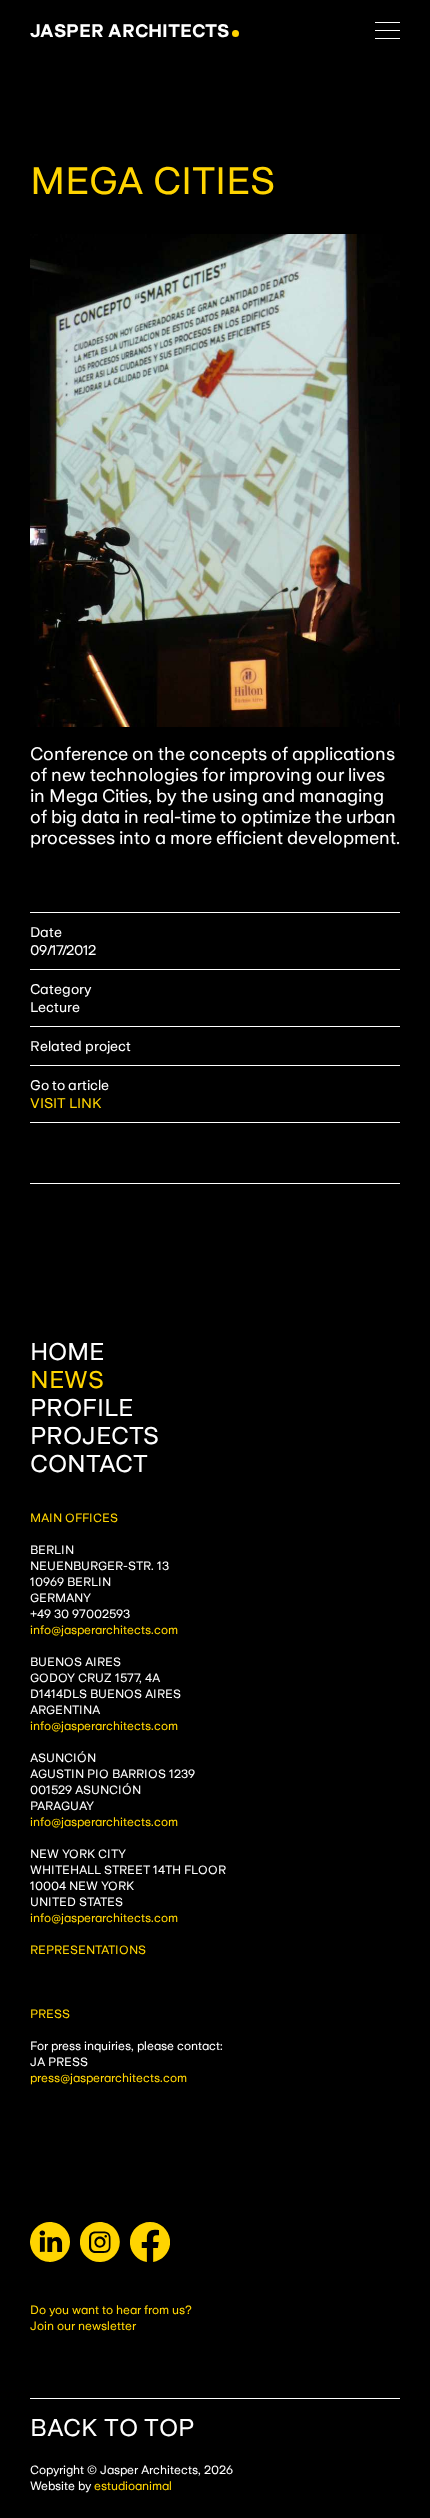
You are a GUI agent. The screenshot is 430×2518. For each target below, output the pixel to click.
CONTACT (89, 1464)
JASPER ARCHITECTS (129, 30)
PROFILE (81, 1408)
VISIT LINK (66, 1103)
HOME (67, 1352)
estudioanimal (133, 2486)
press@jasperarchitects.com (108, 2078)
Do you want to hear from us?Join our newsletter (111, 2318)
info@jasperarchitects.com (104, 1630)
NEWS (67, 1380)
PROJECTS (94, 1436)
